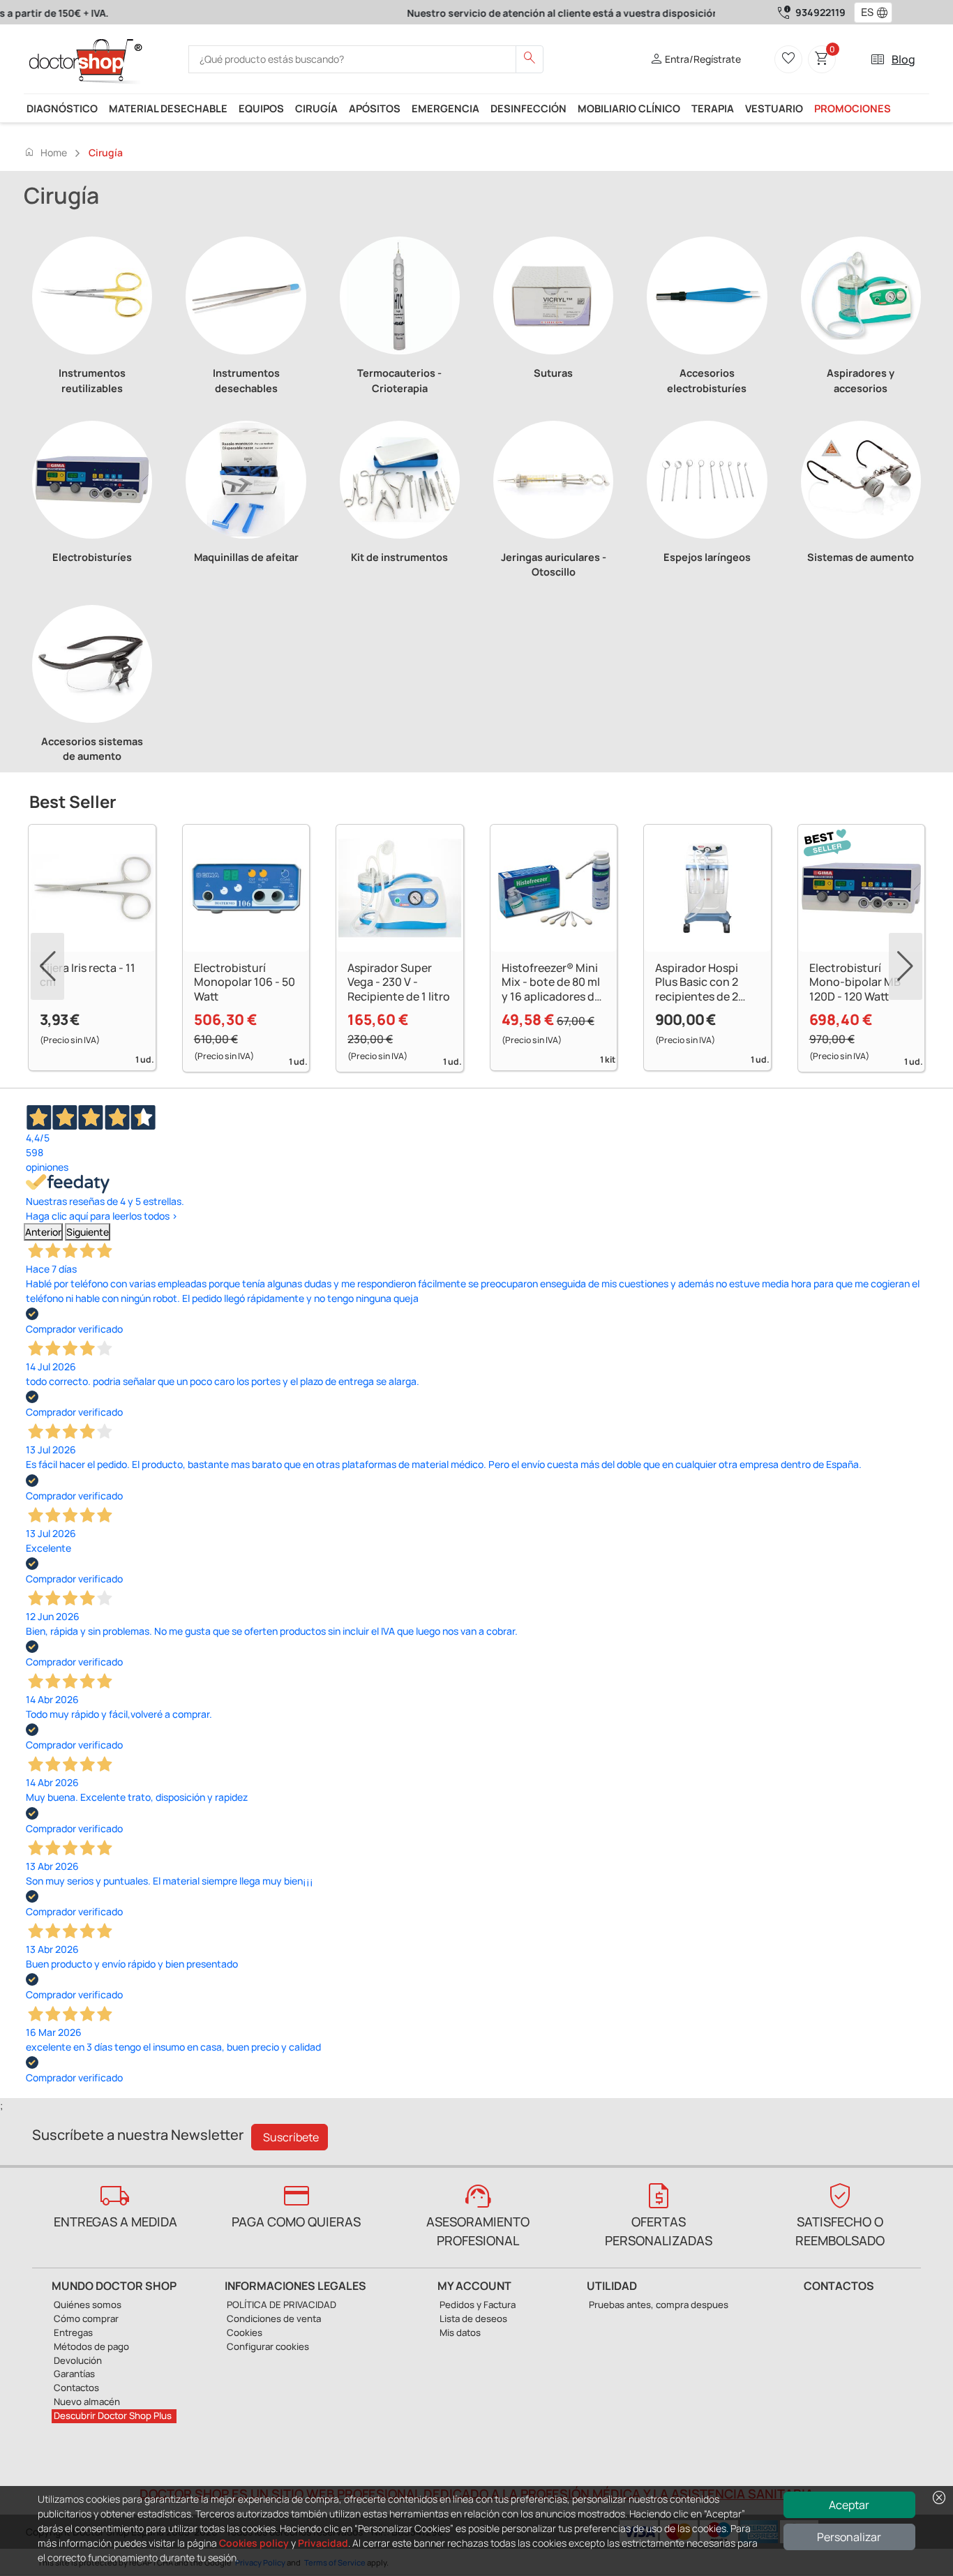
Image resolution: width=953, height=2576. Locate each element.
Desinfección (528, 108)
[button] (885, 13)
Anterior (43, 1232)
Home (45, 152)
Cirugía (316, 108)
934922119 (820, 12)
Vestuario (774, 108)
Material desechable (168, 108)
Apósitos (375, 108)
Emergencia (445, 108)
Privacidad (323, 2543)
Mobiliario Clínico (629, 108)
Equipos (261, 108)
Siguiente (88, 1232)
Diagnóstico (62, 108)
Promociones (853, 108)
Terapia (713, 108)
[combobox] (864, 13)
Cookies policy (254, 2543)
